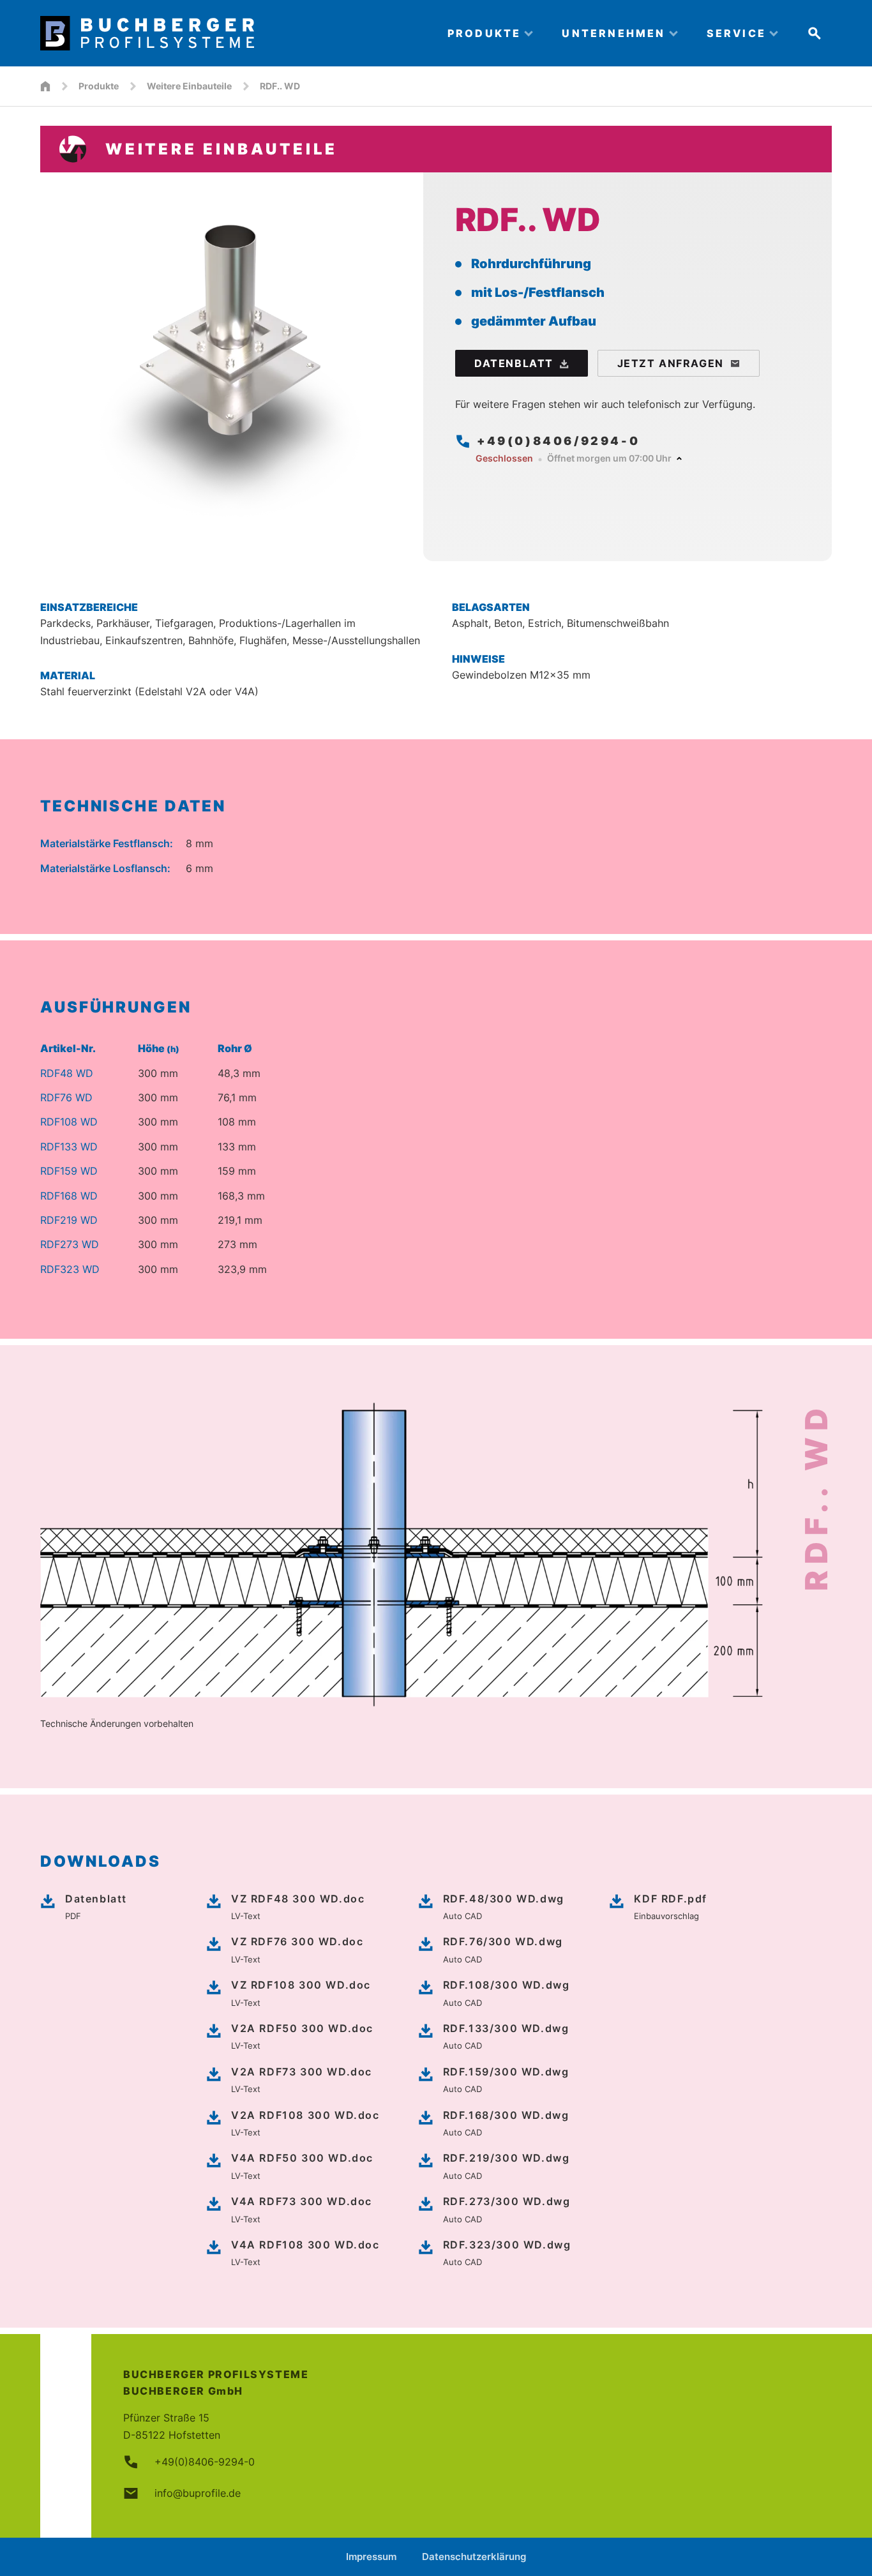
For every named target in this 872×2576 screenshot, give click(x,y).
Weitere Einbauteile (189, 86)
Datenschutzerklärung (474, 2557)
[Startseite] (45, 86)
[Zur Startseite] (233, 33)
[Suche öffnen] (815, 33)
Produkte (99, 86)
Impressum (371, 2557)
